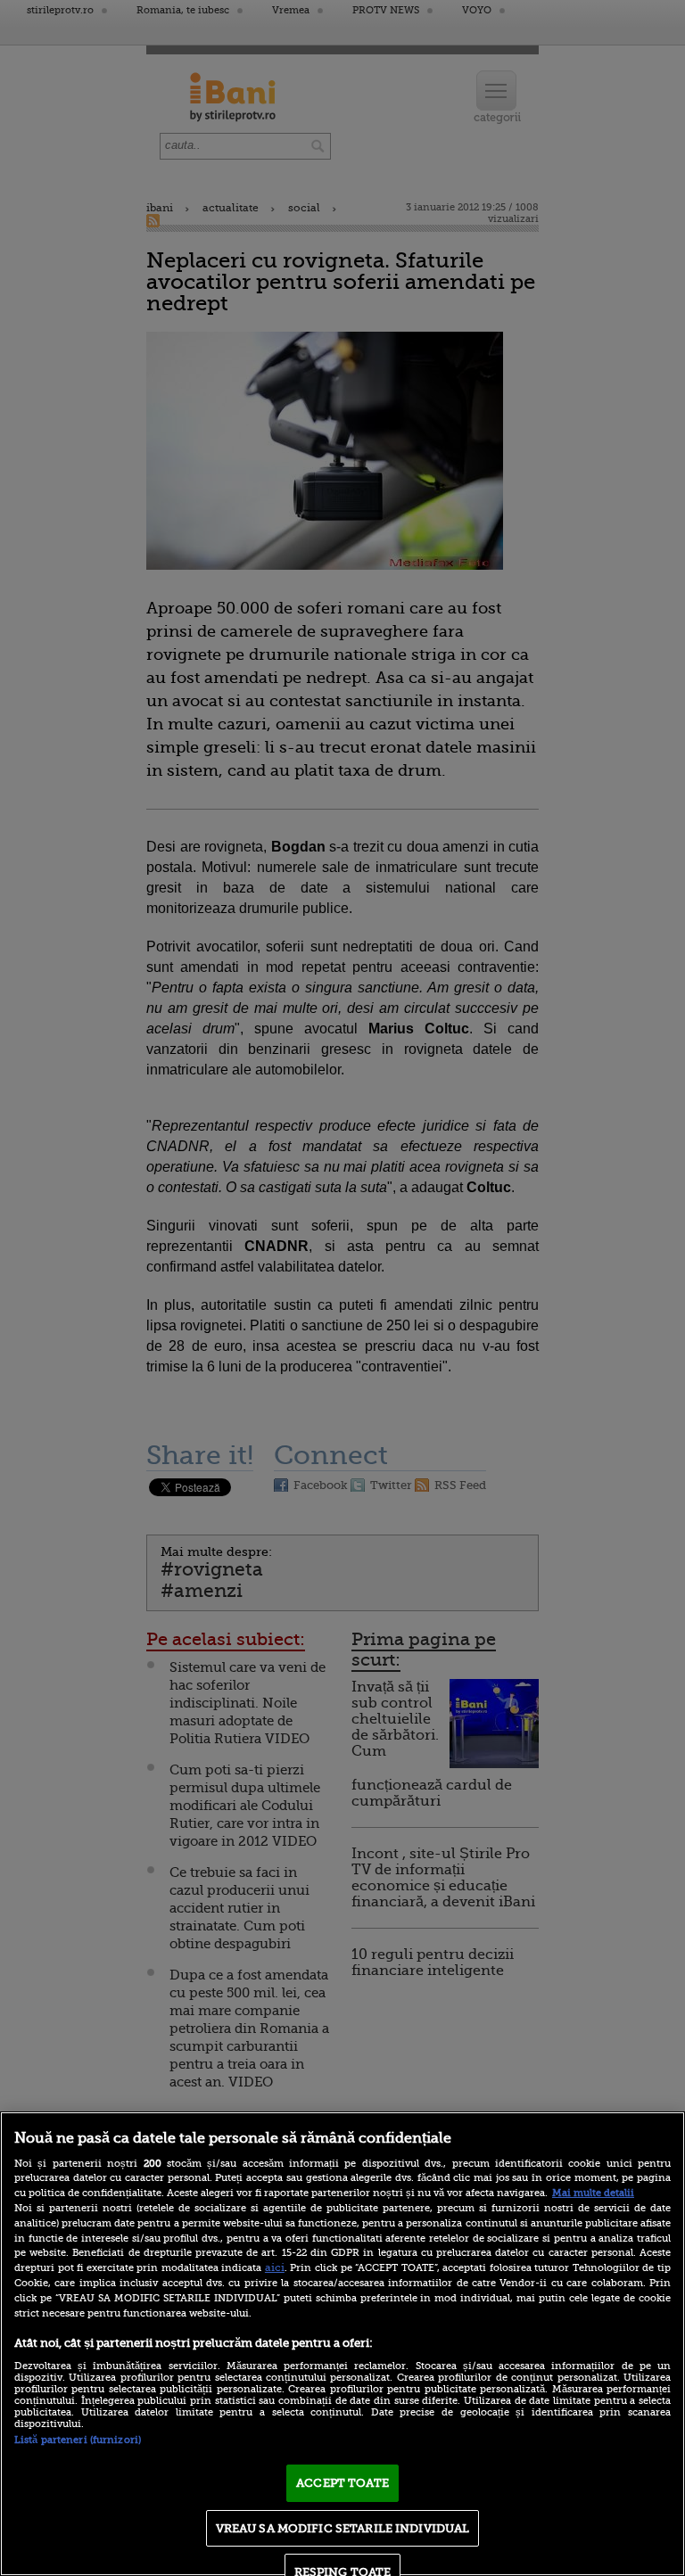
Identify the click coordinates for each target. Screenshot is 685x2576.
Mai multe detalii (593, 2193)
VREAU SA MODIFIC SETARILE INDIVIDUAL (343, 2528)
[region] (342, 2344)
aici (275, 2267)
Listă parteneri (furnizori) (78, 2440)
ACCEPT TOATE (342, 2483)
